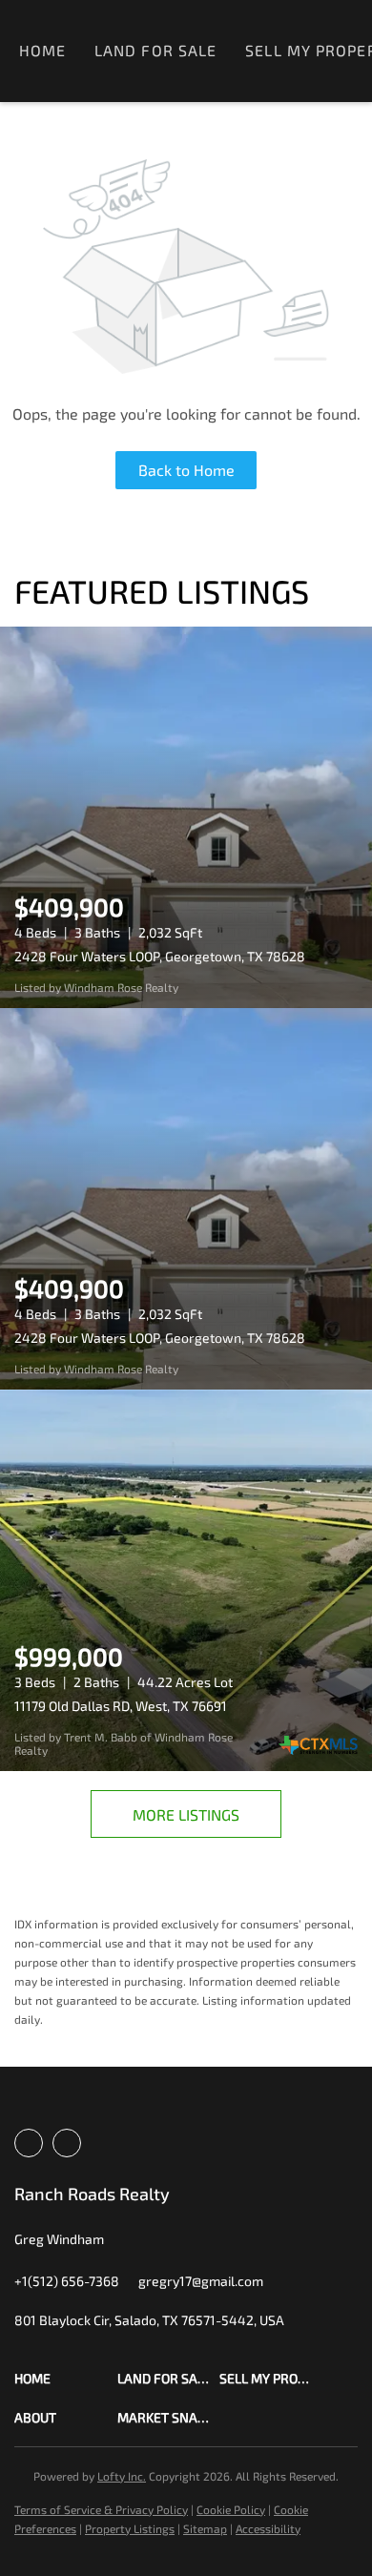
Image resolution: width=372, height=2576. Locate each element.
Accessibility (268, 2528)
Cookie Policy (231, 2509)
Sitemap (205, 2528)
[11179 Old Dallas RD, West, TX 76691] (186, 1580)
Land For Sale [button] (155, 50)
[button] (66, 2378)
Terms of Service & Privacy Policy (101, 2509)
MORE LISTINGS (186, 1814)
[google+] (67, 2143)
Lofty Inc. (122, 2476)
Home (42, 50)
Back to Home (186, 470)
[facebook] (29, 2143)
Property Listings (130, 2528)
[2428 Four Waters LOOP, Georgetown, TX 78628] (186, 817)
